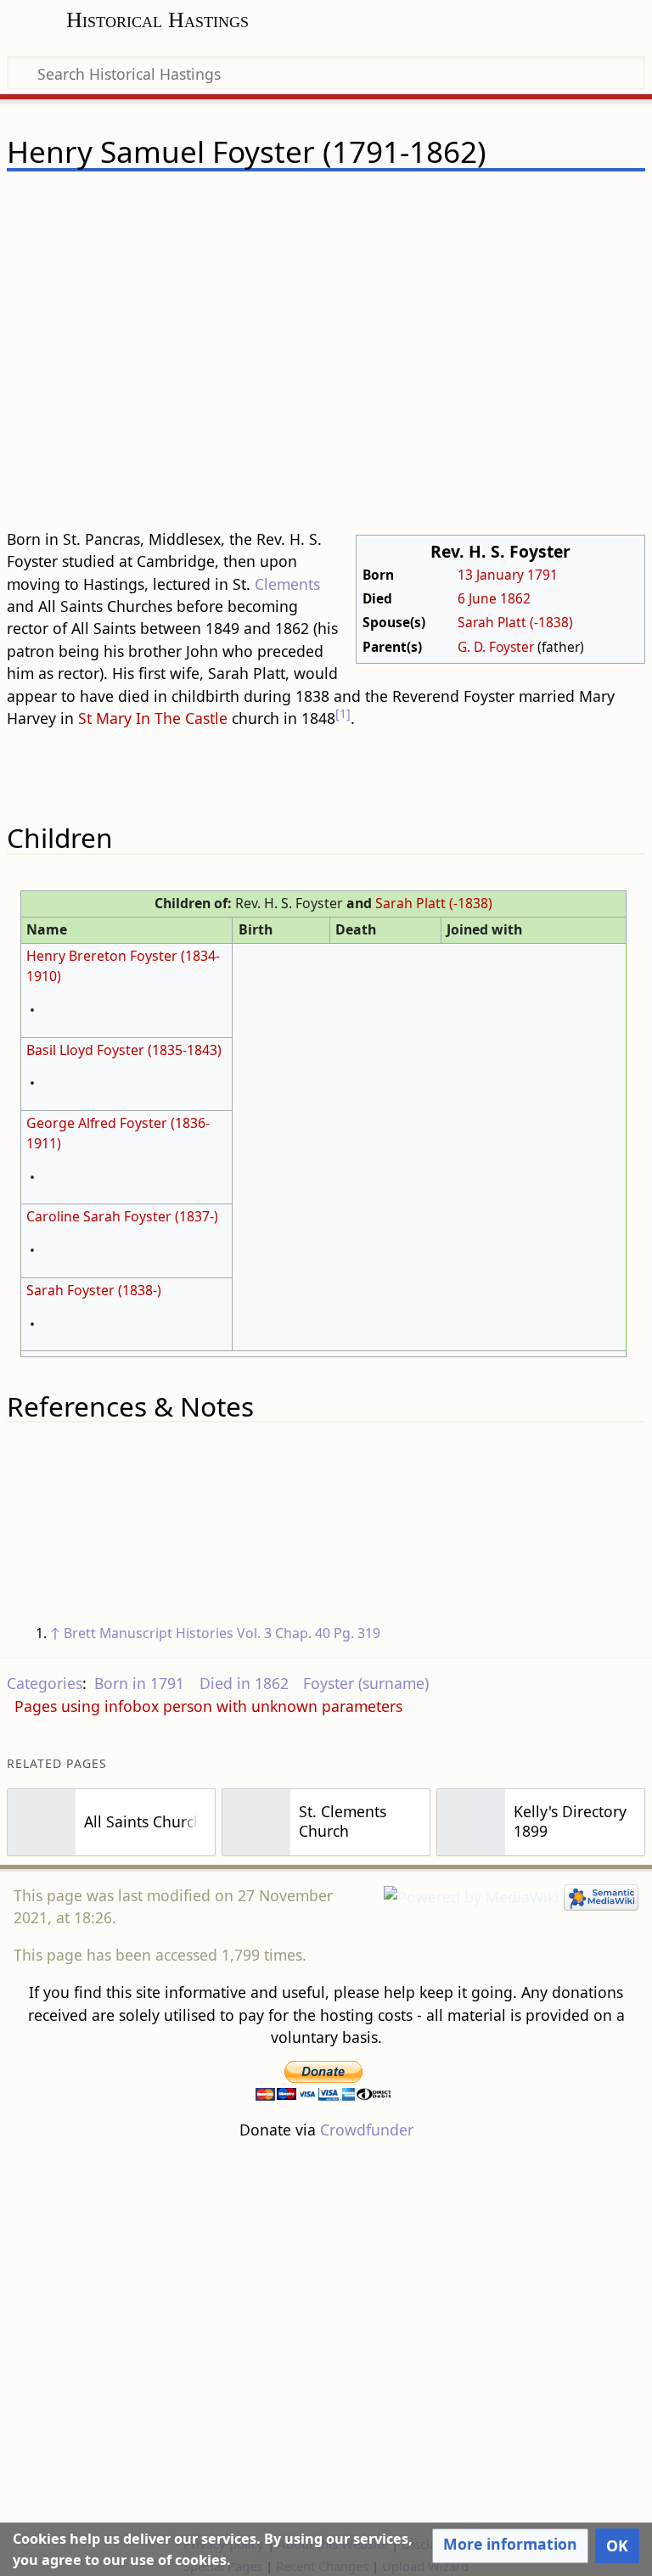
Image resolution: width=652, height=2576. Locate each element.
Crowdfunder (367, 2130)
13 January (491, 575)
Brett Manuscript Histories (149, 1633)
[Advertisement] (326, 356)
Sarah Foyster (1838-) (94, 1290)
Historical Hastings (157, 20)
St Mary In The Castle (153, 718)
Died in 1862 (244, 1683)
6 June (477, 598)
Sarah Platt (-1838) (515, 622)
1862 (515, 598)
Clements (287, 584)
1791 (542, 575)
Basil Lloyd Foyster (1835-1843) (124, 1050)
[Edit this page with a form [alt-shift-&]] (513, 201)
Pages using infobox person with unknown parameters (208, 1706)
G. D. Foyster (496, 647)
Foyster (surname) (366, 1683)
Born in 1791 (139, 1683)
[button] (510, 2545)
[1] (343, 713)
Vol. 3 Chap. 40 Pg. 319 (309, 1633)
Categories (45, 1683)
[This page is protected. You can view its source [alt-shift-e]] (545, 201)
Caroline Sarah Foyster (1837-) (122, 1216)
